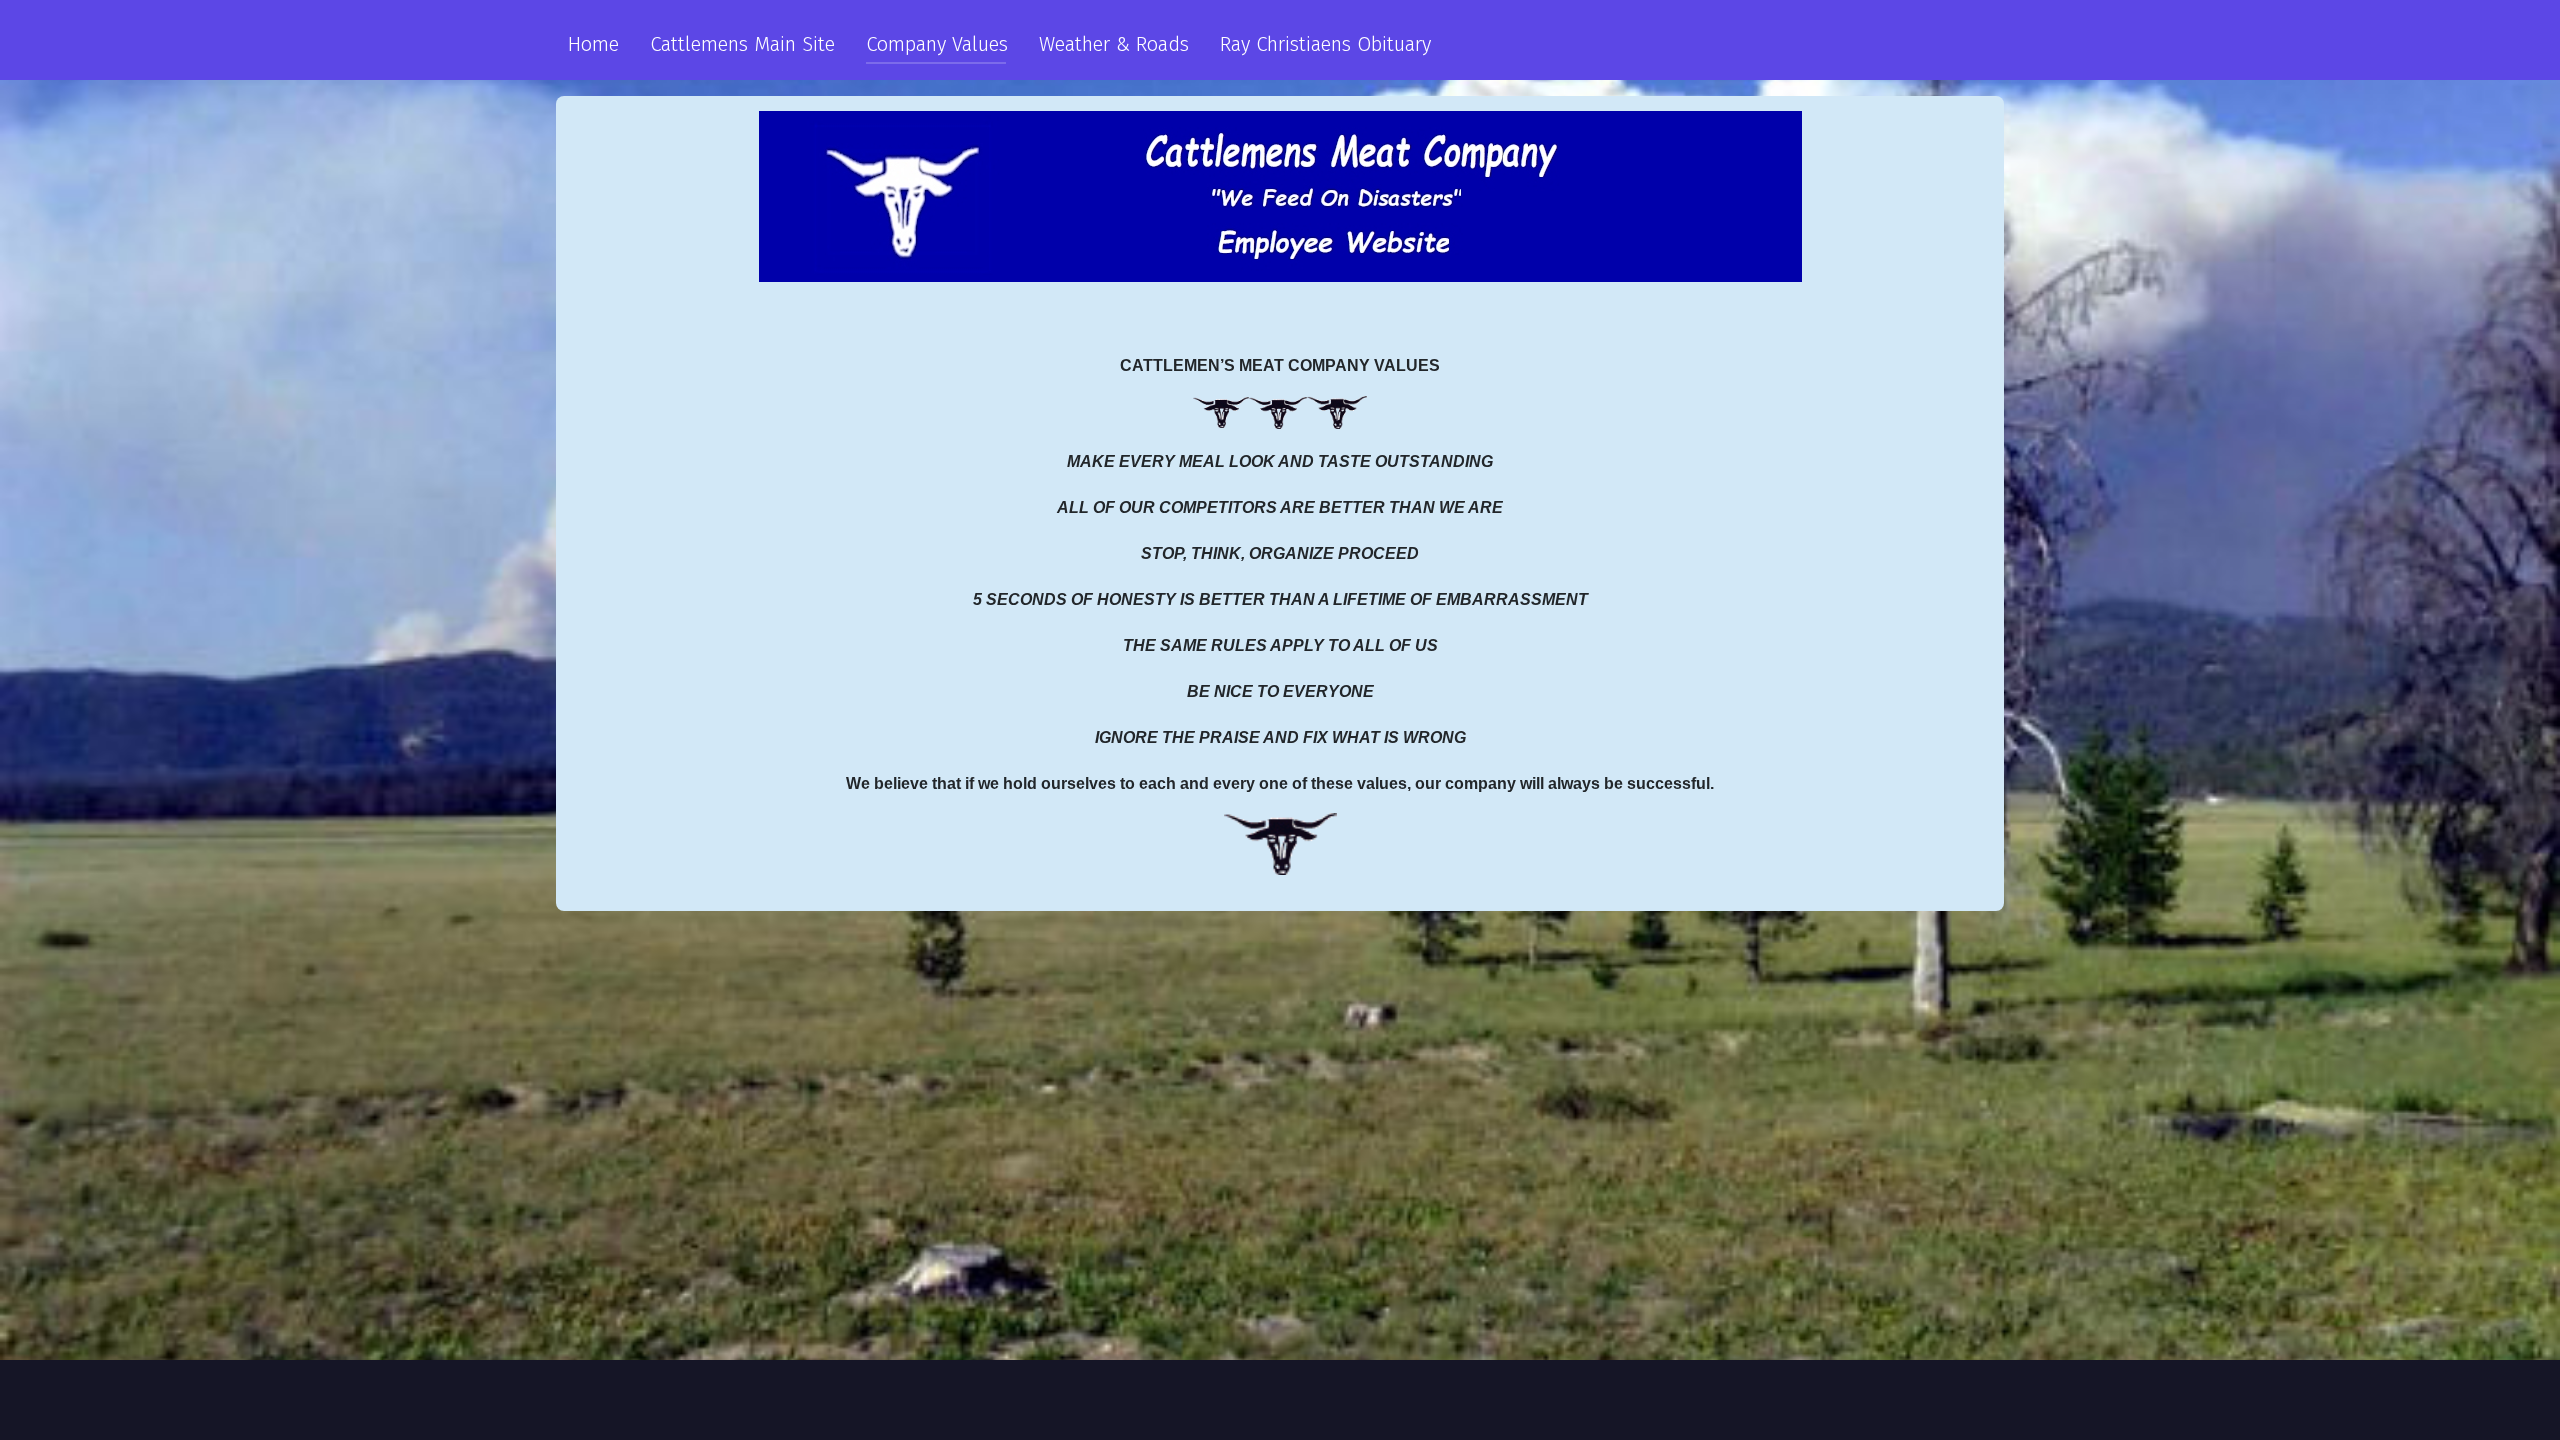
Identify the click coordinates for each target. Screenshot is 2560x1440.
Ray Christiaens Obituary (1325, 44)
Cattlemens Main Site (742, 44)
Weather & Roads (1114, 44)
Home (593, 44)
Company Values (937, 44)
